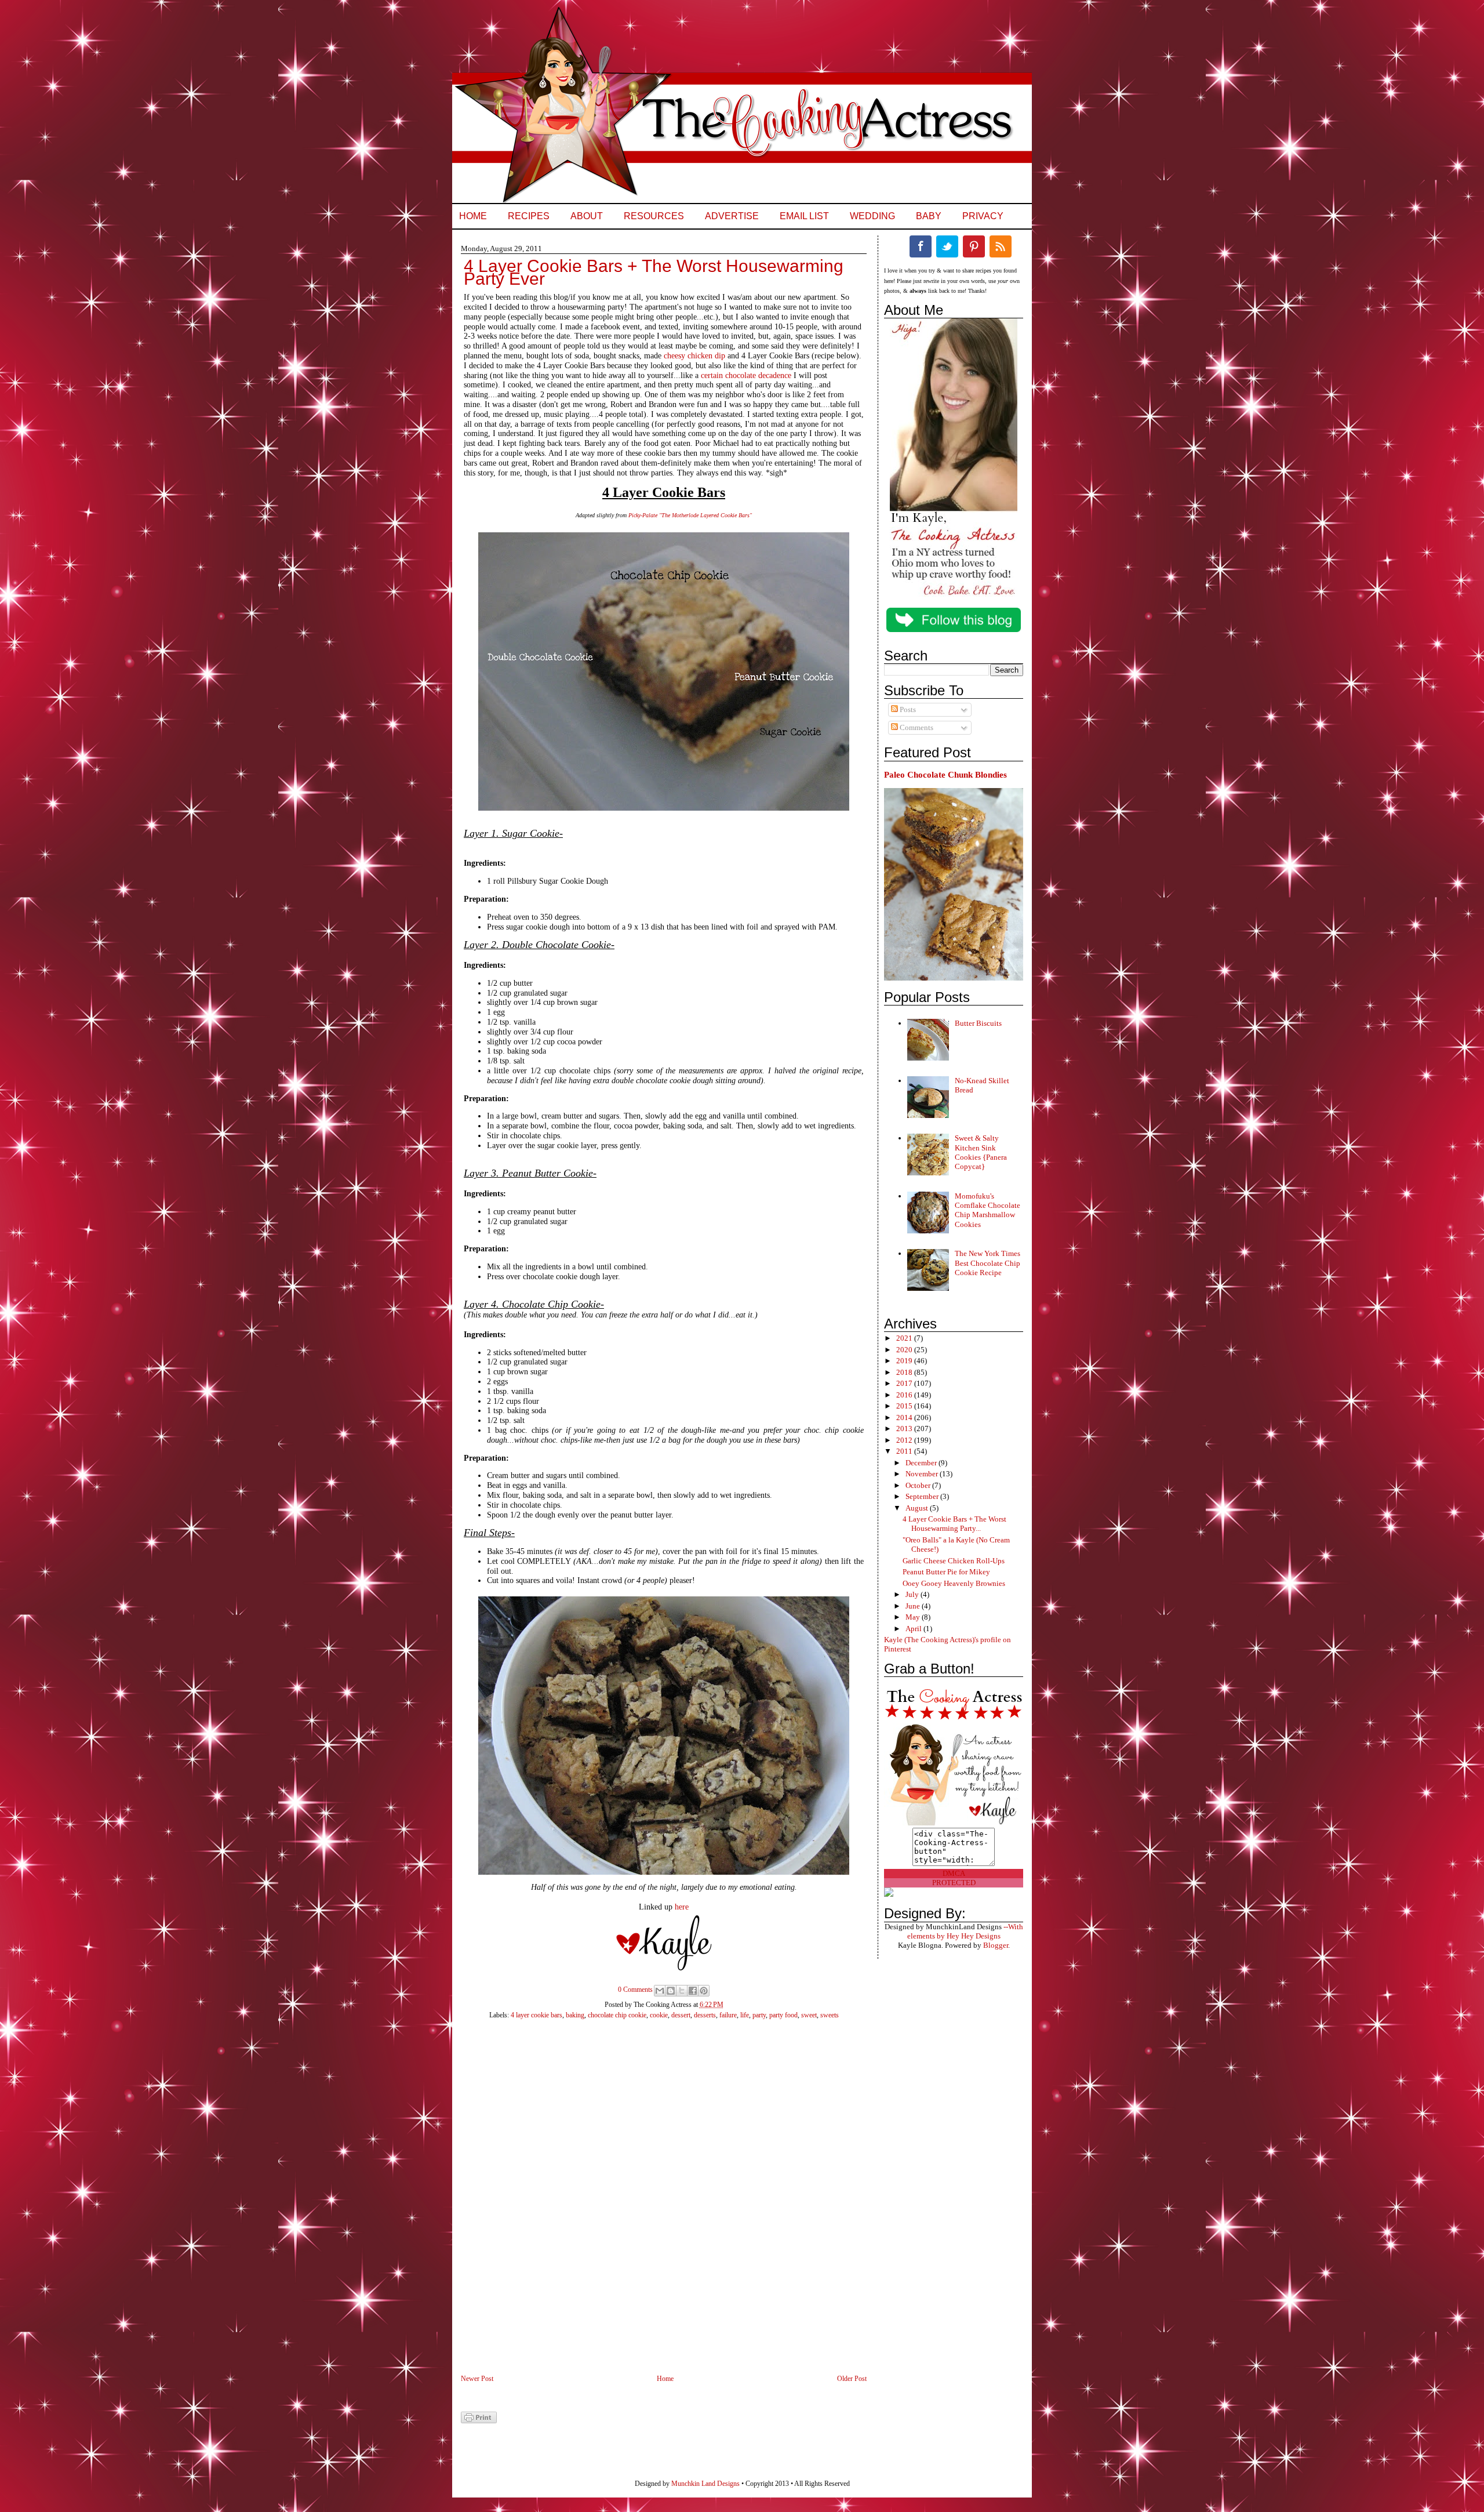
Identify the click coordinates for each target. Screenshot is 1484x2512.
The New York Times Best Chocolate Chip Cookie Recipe (987, 1263)
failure (728, 2015)
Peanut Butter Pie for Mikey (946, 1572)
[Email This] (660, 1991)
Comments (916, 727)
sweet (809, 2015)
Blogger (996, 1945)
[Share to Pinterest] (704, 1991)
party (759, 2015)
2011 (905, 1451)
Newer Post (477, 2379)
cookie (659, 2015)
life (745, 2015)
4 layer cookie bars (537, 2015)
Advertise (732, 216)
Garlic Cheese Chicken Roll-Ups (954, 1561)
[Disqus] (652, 2204)
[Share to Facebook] (693, 1991)
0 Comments (635, 1990)
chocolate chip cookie (617, 2015)
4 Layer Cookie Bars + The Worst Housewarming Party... (954, 1524)
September (923, 1496)
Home (473, 216)
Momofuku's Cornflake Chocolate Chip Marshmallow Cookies (987, 1210)
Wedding (872, 216)
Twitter (947, 246)
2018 (905, 1372)
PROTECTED (954, 1883)
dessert (681, 2015)
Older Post (852, 2379)
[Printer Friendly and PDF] (479, 2421)
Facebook (921, 246)
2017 (905, 1383)
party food (783, 2015)
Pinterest (974, 246)
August (918, 1508)
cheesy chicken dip (694, 356)
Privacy (983, 216)
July (913, 1594)
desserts (705, 2015)
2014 (905, 1417)
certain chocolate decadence (746, 375)
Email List (804, 216)
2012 (905, 1440)
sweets (830, 2015)
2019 (905, 1361)
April (914, 1629)
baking (575, 2015)
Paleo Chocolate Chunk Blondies (945, 774)
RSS (1001, 246)
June (914, 1606)
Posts (907, 709)
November (923, 1474)
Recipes (529, 216)
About (587, 216)
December (922, 1463)
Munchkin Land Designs (705, 2484)
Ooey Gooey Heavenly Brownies (954, 1583)
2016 (905, 1395)
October (919, 1485)
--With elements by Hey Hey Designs (965, 1931)
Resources (654, 216)
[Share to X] (682, 1991)
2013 (905, 1429)
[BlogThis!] (671, 1991)
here (682, 1907)
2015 (905, 1406)
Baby (929, 216)
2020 (905, 1350)
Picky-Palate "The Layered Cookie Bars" (690, 515)
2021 (905, 1338)
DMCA (954, 1873)
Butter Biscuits (978, 1023)
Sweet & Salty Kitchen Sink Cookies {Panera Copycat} (981, 1152)
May (914, 1617)
